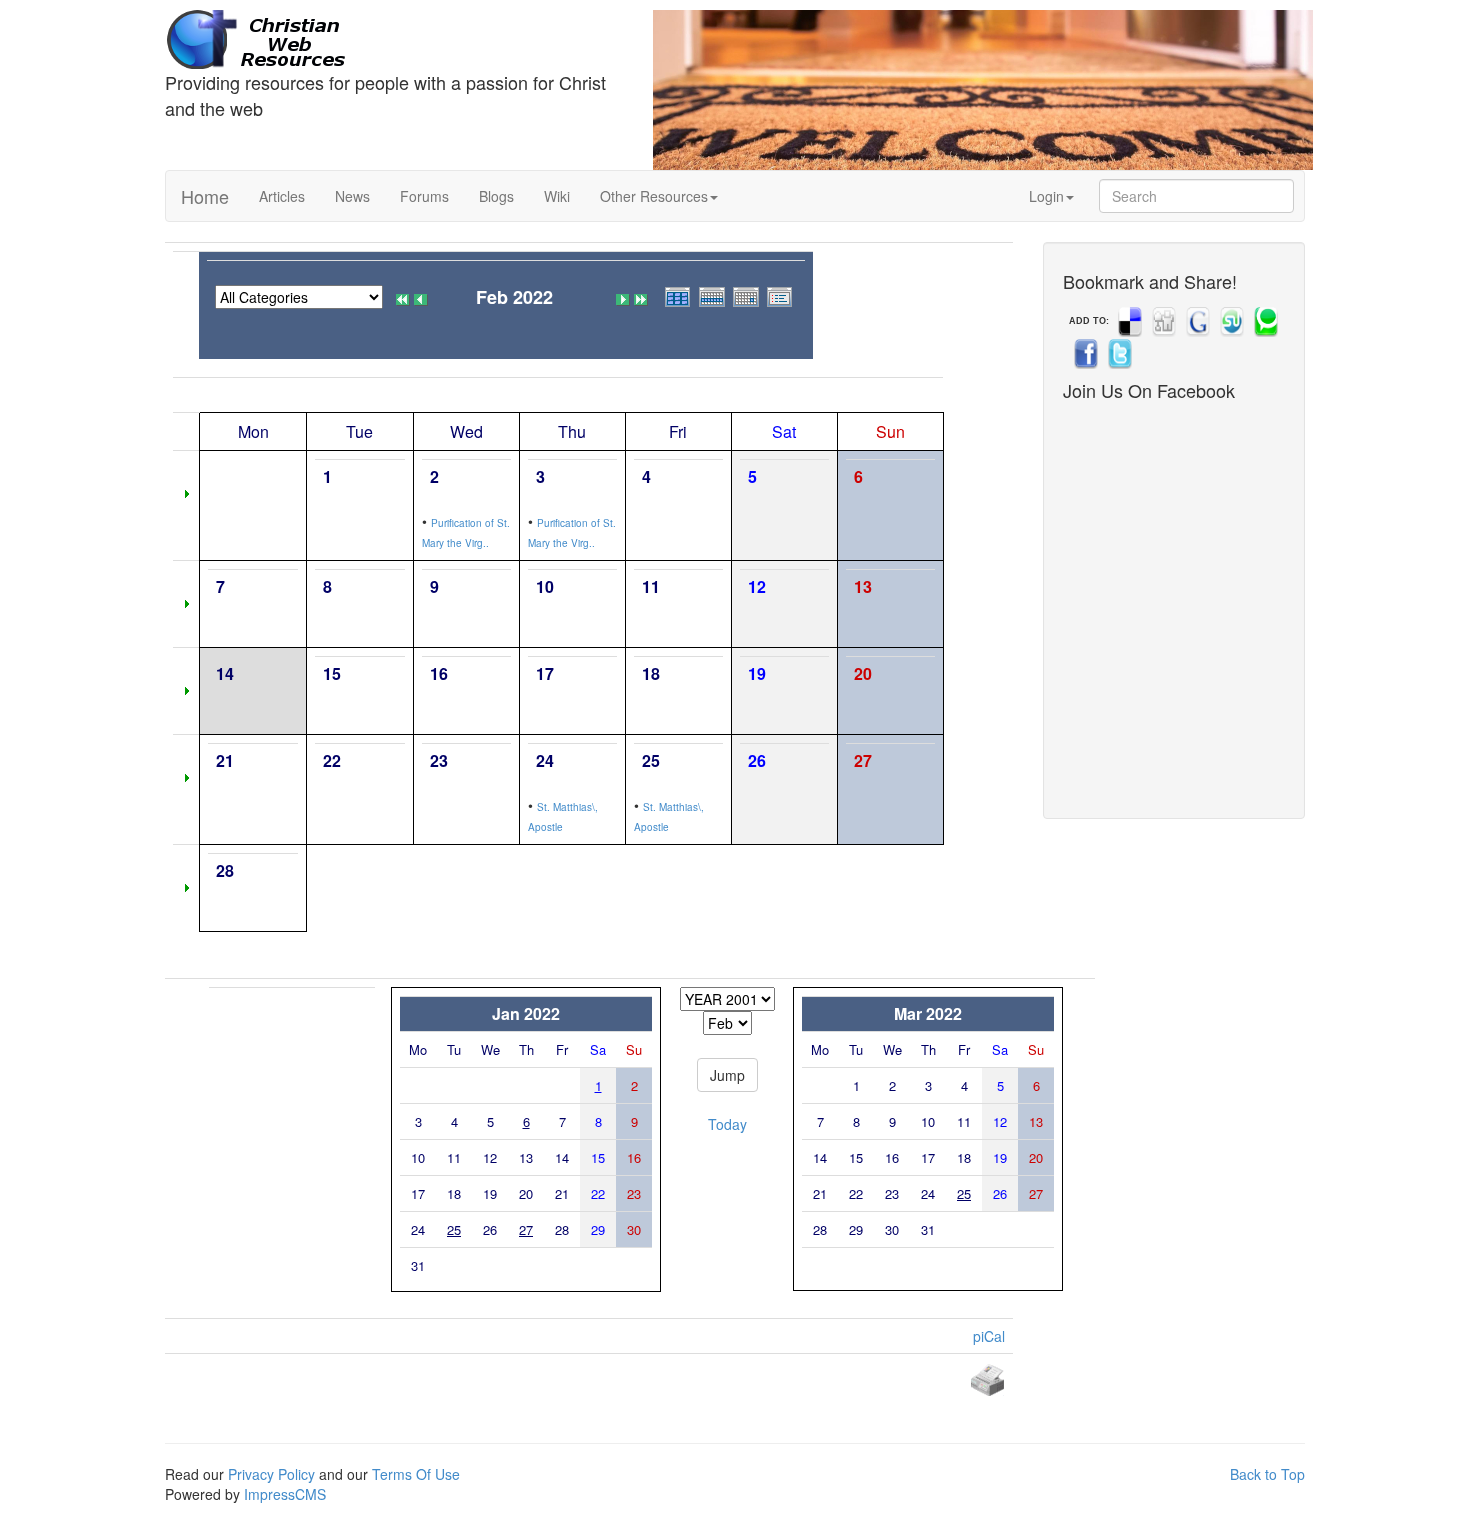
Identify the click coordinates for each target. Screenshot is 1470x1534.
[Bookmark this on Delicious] (1128, 321)
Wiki (557, 196)
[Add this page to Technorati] (1264, 321)
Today (727, 1124)
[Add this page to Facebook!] (1084, 353)
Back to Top (1267, 1474)
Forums (424, 196)
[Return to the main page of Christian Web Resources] (394, 40)
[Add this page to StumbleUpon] (1230, 321)
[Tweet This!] (1118, 353)
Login (1046, 196)
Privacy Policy (271, 1474)
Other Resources (654, 196)
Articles (282, 196)
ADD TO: (1089, 321)
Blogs (496, 196)
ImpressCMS (285, 1494)
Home (205, 196)
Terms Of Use (416, 1474)
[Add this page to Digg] (1162, 321)
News (352, 196)
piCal (989, 1336)
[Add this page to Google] (1196, 321)
